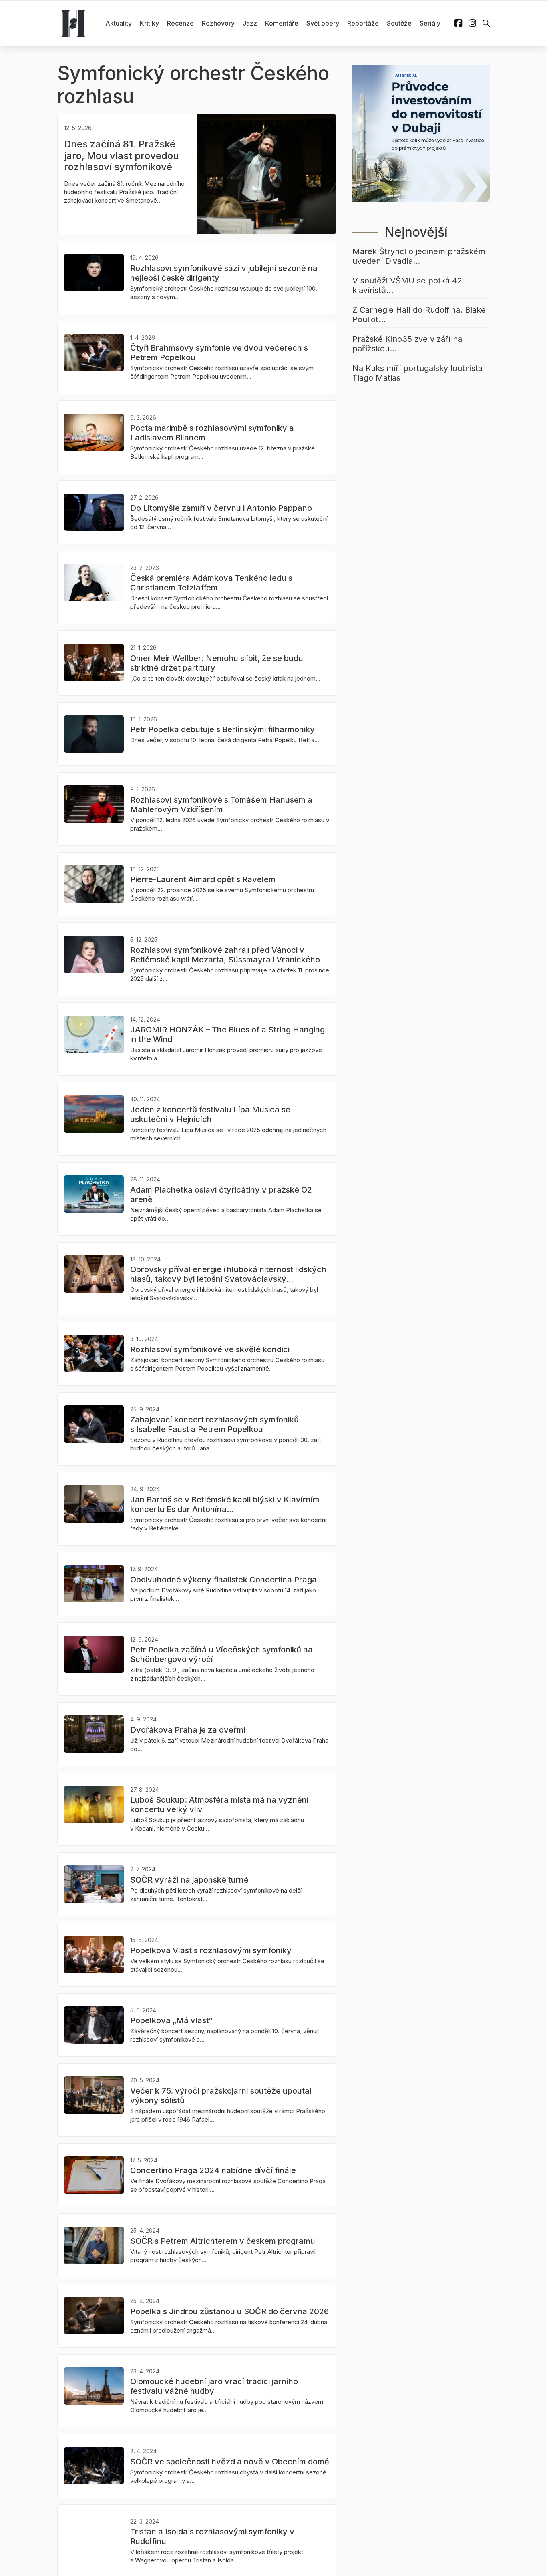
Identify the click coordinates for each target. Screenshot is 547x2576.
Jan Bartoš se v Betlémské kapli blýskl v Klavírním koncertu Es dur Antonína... (225, 1504)
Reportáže (363, 23)
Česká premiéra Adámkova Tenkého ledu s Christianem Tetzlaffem (211, 583)
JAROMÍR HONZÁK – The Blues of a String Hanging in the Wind (227, 1034)
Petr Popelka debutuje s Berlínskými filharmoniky (222, 729)
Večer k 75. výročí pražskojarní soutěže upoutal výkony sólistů (221, 2096)
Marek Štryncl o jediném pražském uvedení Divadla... (419, 256)
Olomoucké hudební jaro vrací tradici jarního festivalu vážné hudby (214, 2386)
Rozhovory (218, 23)
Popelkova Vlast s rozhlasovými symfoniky (211, 1950)
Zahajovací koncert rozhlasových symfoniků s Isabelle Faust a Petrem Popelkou (214, 1424)
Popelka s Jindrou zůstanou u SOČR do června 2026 (229, 2311)
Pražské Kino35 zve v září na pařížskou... (407, 344)
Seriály (430, 23)
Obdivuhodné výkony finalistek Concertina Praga (223, 1580)
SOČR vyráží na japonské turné (189, 1880)
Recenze (180, 23)
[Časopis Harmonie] (73, 23)
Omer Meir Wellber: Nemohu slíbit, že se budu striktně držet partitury (217, 663)
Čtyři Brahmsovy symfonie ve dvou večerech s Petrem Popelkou (219, 353)
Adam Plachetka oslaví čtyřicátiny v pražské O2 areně (221, 1195)
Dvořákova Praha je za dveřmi (188, 1730)
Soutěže (399, 23)
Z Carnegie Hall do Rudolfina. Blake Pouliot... (419, 315)
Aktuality (119, 23)
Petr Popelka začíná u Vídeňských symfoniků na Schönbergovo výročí (221, 1654)
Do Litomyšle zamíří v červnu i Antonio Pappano (221, 508)
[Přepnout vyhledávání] (486, 23)
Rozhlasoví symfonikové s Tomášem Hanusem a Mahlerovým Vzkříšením (221, 805)
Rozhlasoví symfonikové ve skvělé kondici (210, 1349)
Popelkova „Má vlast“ (171, 2020)
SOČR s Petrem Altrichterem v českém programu (223, 2241)
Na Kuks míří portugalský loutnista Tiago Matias (417, 373)
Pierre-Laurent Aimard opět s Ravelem (203, 879)
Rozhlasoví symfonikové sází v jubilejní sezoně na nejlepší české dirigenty (224, 273)
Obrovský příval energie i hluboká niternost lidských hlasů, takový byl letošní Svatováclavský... (228, 1274)
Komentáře (282, 23)
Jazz (250, 23)
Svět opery (323, 23)
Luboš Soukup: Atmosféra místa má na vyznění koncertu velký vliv (219, 1805)
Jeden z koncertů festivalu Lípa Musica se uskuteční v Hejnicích (210, 1114)
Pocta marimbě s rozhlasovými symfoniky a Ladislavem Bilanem (212, 433)
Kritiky (149, 23)
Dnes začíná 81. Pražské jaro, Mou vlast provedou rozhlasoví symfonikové (122, 156)
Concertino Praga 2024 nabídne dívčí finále (213, 2170)
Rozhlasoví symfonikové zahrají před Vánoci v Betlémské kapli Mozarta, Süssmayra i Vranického (225, 955)
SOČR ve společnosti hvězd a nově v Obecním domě (230, 2462)
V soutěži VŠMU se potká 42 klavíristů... (407, 285)
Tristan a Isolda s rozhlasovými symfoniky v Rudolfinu (212, 2536)
